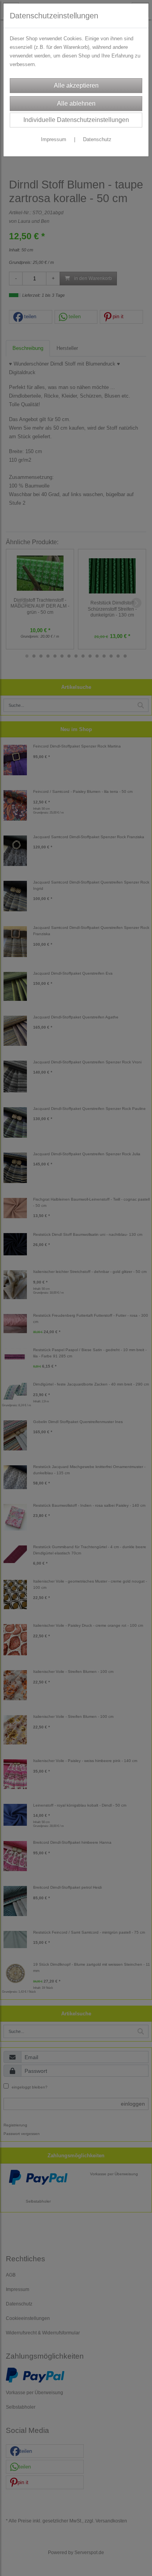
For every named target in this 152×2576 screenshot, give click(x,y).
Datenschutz (97, 139)
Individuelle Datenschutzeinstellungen (76, 120)
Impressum (54, 139)
